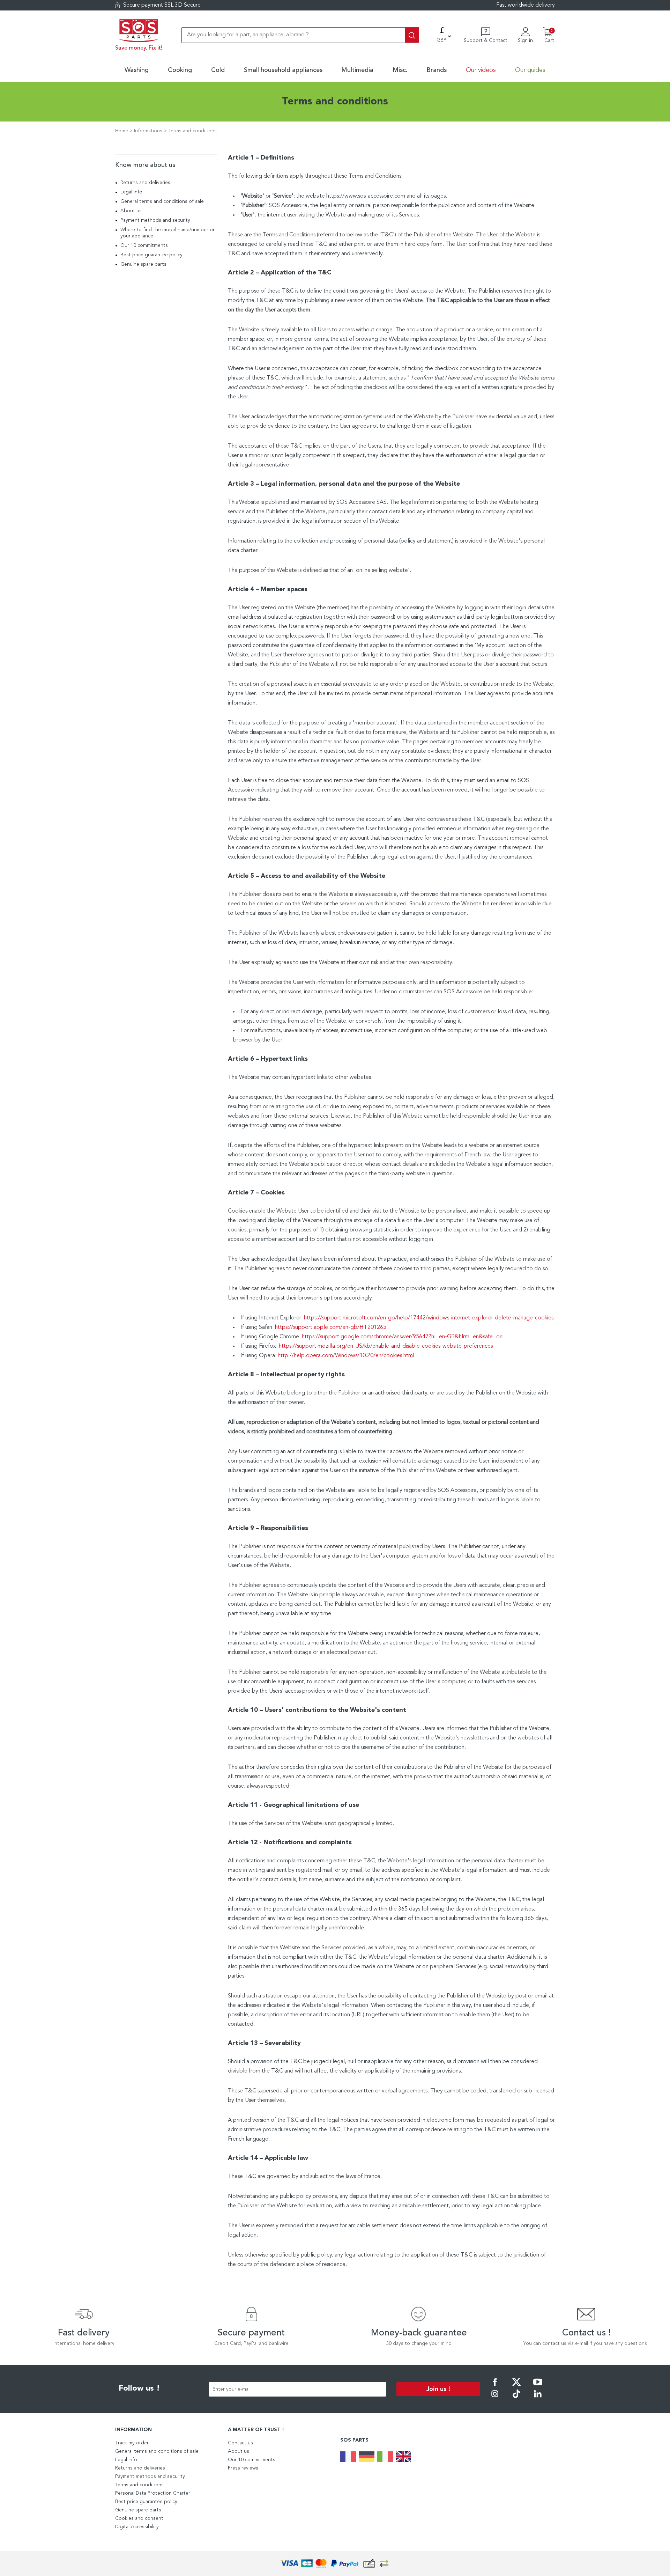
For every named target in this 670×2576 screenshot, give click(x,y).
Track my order (132, 2443)
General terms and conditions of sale (162, 201)
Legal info (131, 192)
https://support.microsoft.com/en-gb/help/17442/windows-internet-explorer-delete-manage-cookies (429, 1318)
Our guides (530, 70)
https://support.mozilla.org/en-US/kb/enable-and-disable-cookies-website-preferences (386, 1346)
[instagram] (495, 2399)
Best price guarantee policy (151, 255)
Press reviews (243, 2468)
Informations (148, 131)
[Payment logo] (335, 2564)
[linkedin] (538, 2399)
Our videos (481, 70)
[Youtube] (538, 2387)
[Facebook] (495, 2387)
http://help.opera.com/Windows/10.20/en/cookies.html (346, 1356)
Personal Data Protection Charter (153, 2493)
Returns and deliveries (145, 183)
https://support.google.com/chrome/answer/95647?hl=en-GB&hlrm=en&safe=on (402, 1337)
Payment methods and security (155, 220)
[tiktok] (516, 2399)
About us (131, 211)
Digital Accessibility (137, 2527)
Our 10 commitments (144, 245)
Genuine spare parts (143, 264)
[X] (516, 2387)
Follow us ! (139, 2389)
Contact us (240, 2443)
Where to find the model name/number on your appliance (168, 233)
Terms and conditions (139, 2485)
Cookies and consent (139, 2518)
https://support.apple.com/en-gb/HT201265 (331, 1327)
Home (122, 131)
